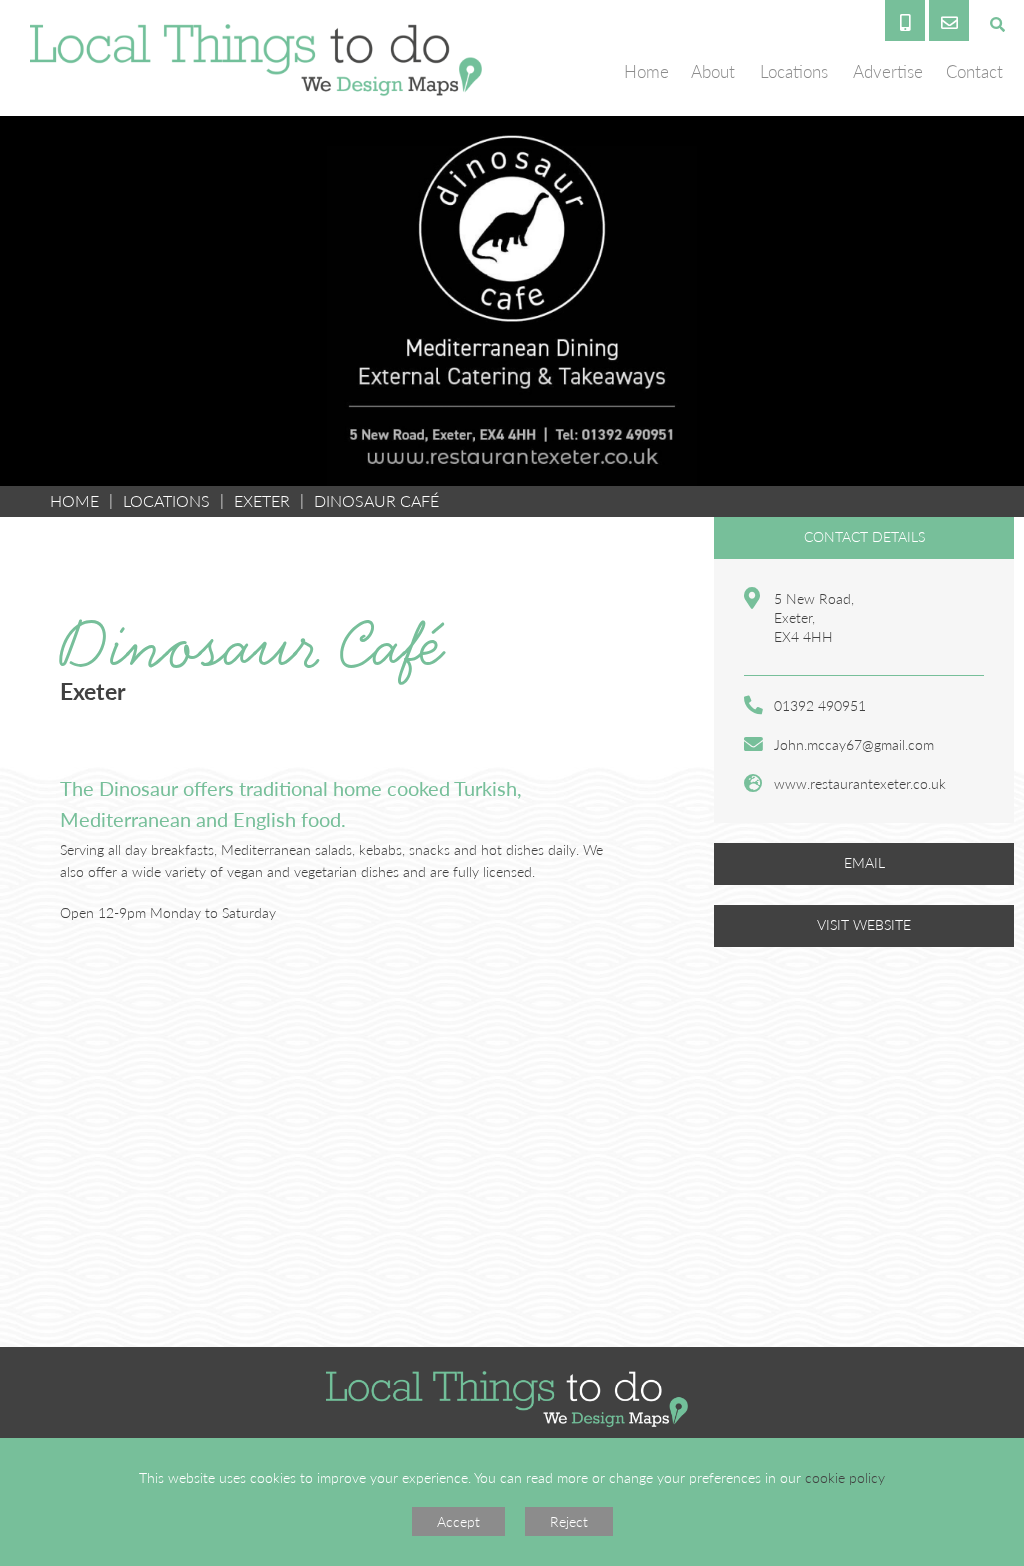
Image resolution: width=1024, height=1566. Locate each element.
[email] (949, 20)
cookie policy (845, 1477)
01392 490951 (820, 705)
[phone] (905, 20)
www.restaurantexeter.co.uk (860, 783)
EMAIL (864, 862)
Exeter (262, 500)
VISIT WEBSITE (864, 924)
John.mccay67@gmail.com (854, 744)
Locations (166, 500)
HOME (74, 500)
